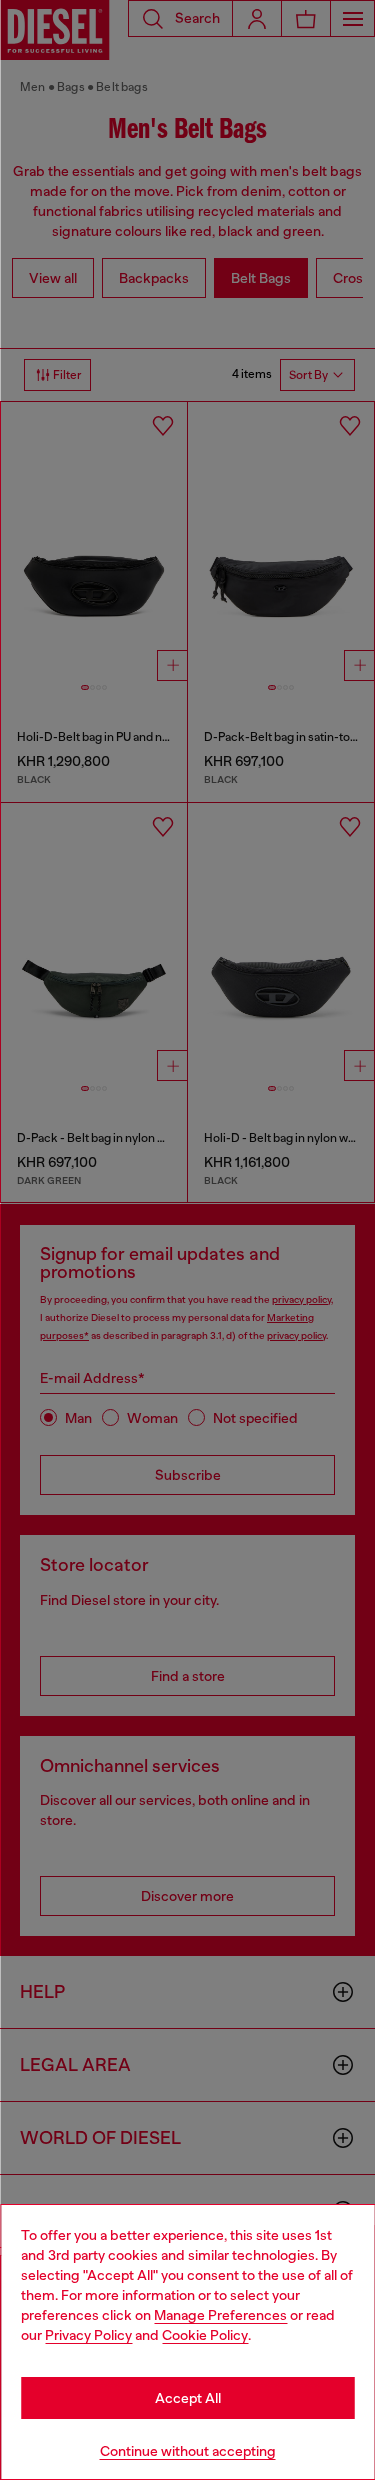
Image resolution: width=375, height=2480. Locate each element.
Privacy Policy (88, 2335)
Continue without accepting (188, 2451)
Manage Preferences (220, 2315)
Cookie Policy (205, 2335)
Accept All (188, 2398)
